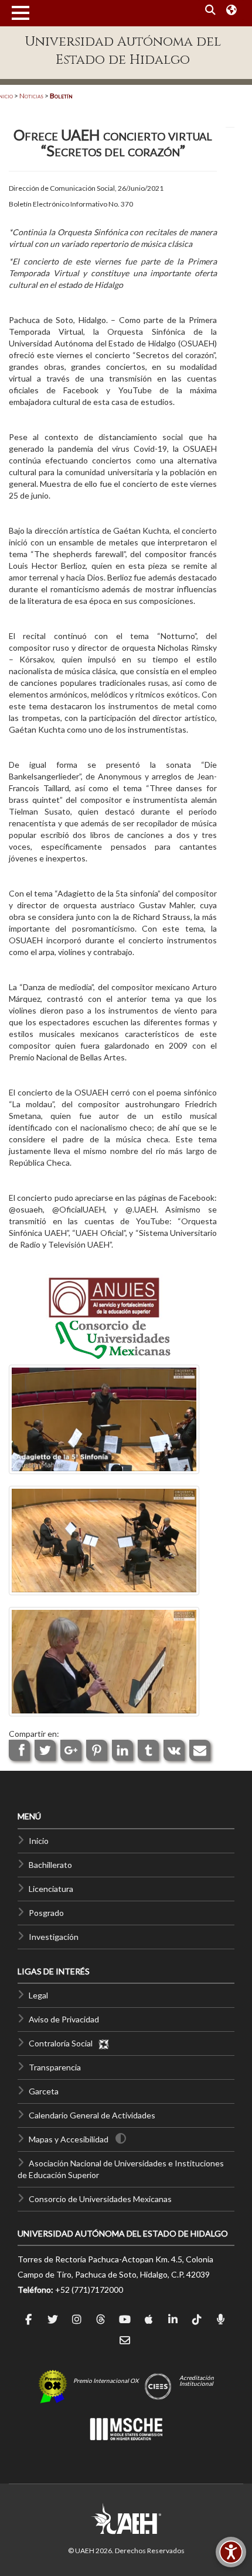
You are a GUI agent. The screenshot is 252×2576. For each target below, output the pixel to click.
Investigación (54, 1937)
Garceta (44, 2091)
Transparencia (55, 2067)
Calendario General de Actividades (92, 2115)
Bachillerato (50, 1865)
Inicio (39, 1841)
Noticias (31, 96)
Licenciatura (51, 1889)
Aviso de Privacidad (64, 2019)
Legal (38, 1995)
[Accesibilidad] (231, 2552)
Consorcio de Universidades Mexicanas (100, 2199)
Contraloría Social (63, 2043)
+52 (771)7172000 (89, 2290)
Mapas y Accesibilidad (69, 2139)
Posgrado (46, 1913)
